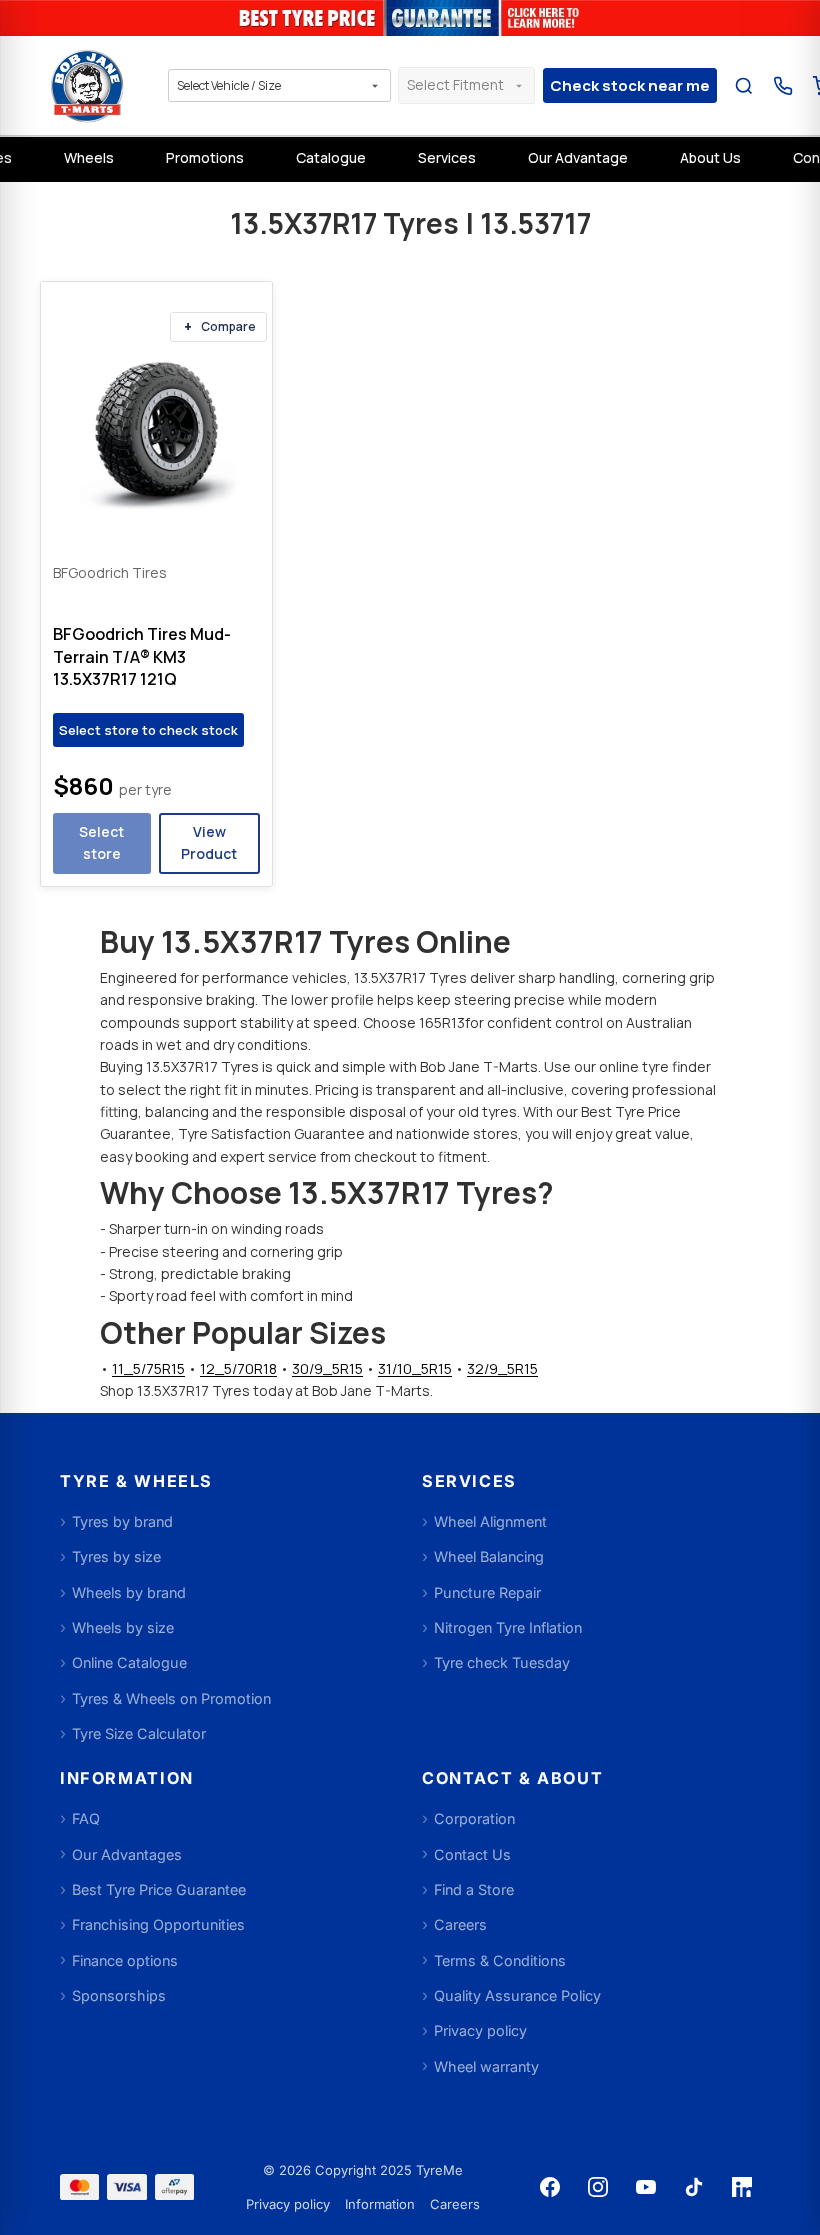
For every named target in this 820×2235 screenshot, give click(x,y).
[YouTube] (646, 2187)
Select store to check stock (148, 730)
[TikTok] (694, 2187)
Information (380, 2204)
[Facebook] (550, 2187)
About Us (710, 157)
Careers (455, 2204)
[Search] (743, 85)
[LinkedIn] (742, 2187)
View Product (209, 842)
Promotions (205, 157)
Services (447, 157)
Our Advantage (578, 157)
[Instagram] (598, 2187)
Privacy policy (288, 2204)
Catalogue (331, 157)
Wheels (89, 157)
